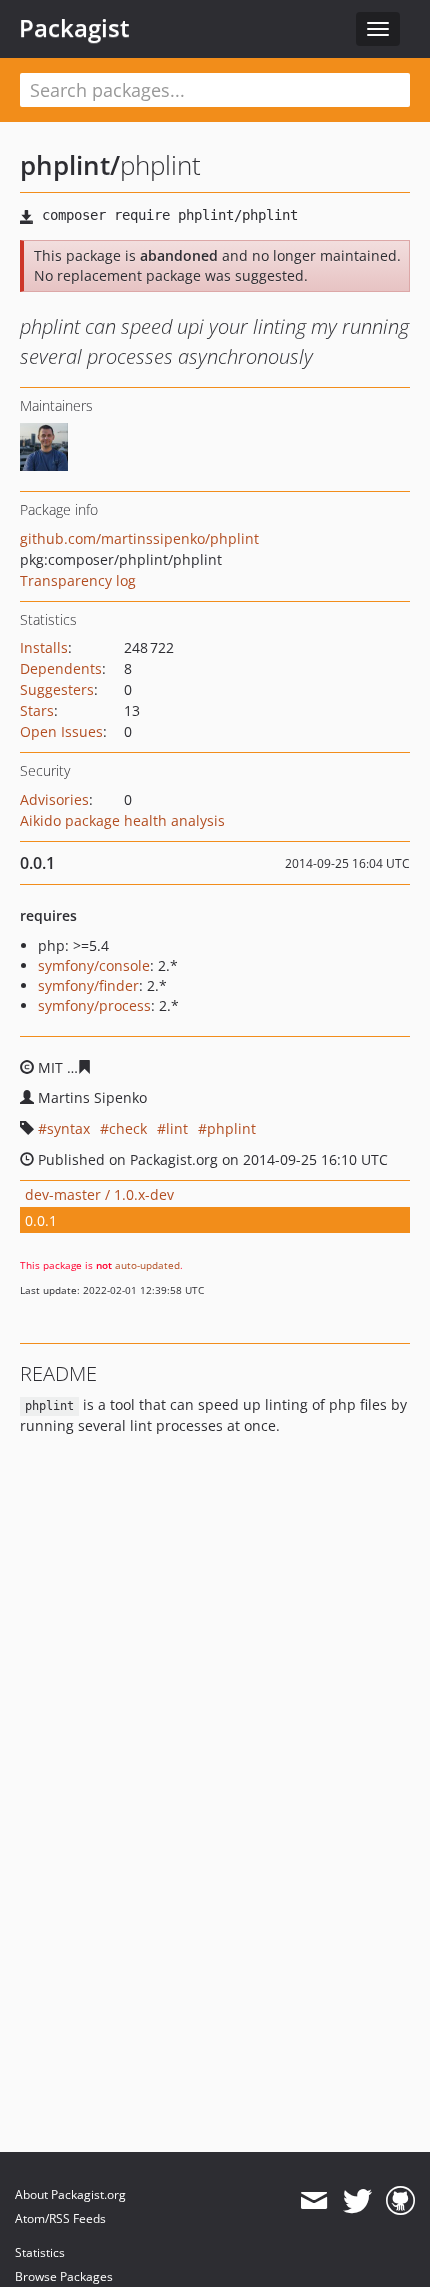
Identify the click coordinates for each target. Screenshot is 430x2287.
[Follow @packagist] (357, 2201)
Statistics (40, 2252)
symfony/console (94, 965)
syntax (68, 1128)
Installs (44, 647)
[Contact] (313, 2201)
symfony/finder (88, 985)
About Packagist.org (70, 2194)
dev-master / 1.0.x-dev (99, 1194)
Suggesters (57, 689)
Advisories (54, 799)
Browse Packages (64, 2276)
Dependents (61, 668)
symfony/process (94, 1005)
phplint (231, 1128)
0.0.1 (41, 1220)
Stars (37, 710)
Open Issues (61, 731)
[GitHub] (400, 2201)
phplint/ (70, 165)
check (128, 1128)
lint (177, 1128)
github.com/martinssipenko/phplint (139, 538)
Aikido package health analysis (122, 820)
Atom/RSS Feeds (60, 2218)
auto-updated (147, 1265)
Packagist (74, 28)
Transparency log (78, 580)
